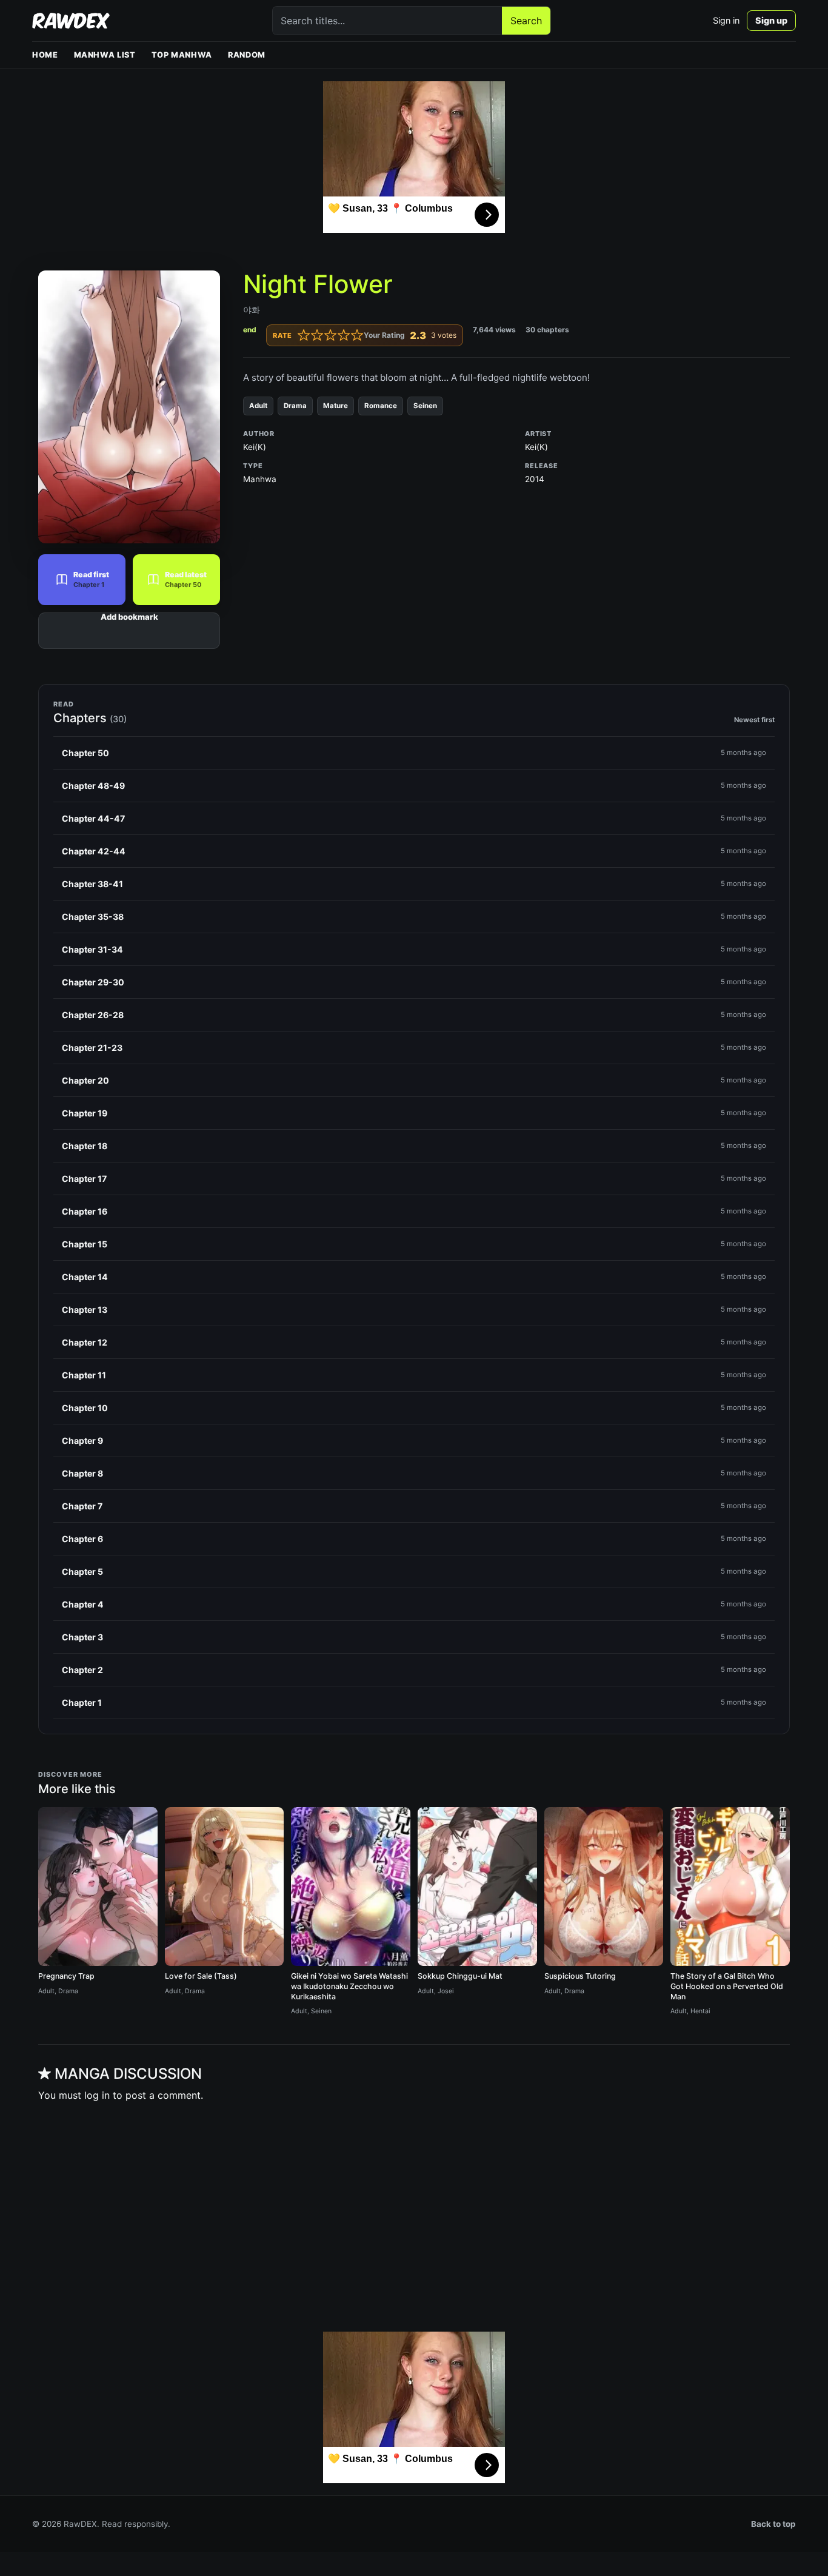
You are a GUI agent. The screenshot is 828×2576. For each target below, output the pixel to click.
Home (45, 55)
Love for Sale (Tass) (201, 1976)
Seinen (425, 406)
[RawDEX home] (71, 21)
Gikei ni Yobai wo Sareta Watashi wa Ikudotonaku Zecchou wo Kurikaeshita (349, 1986)
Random (247, 55)
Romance (381, 406)
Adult (258, 406)
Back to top (773, 2524)
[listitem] (414, 753)
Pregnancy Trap (66, 1976)
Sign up (771, 20)
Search (526, 21)
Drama (295, 406)
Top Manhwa (182, 55)
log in (97, 2095)
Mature (336, 406)
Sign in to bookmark (129, 631)
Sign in (726, 20)
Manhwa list (105, 55)
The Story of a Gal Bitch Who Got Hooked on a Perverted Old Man (727, 1986)
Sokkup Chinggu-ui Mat (460, 1976)
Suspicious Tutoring (580, 1976)
